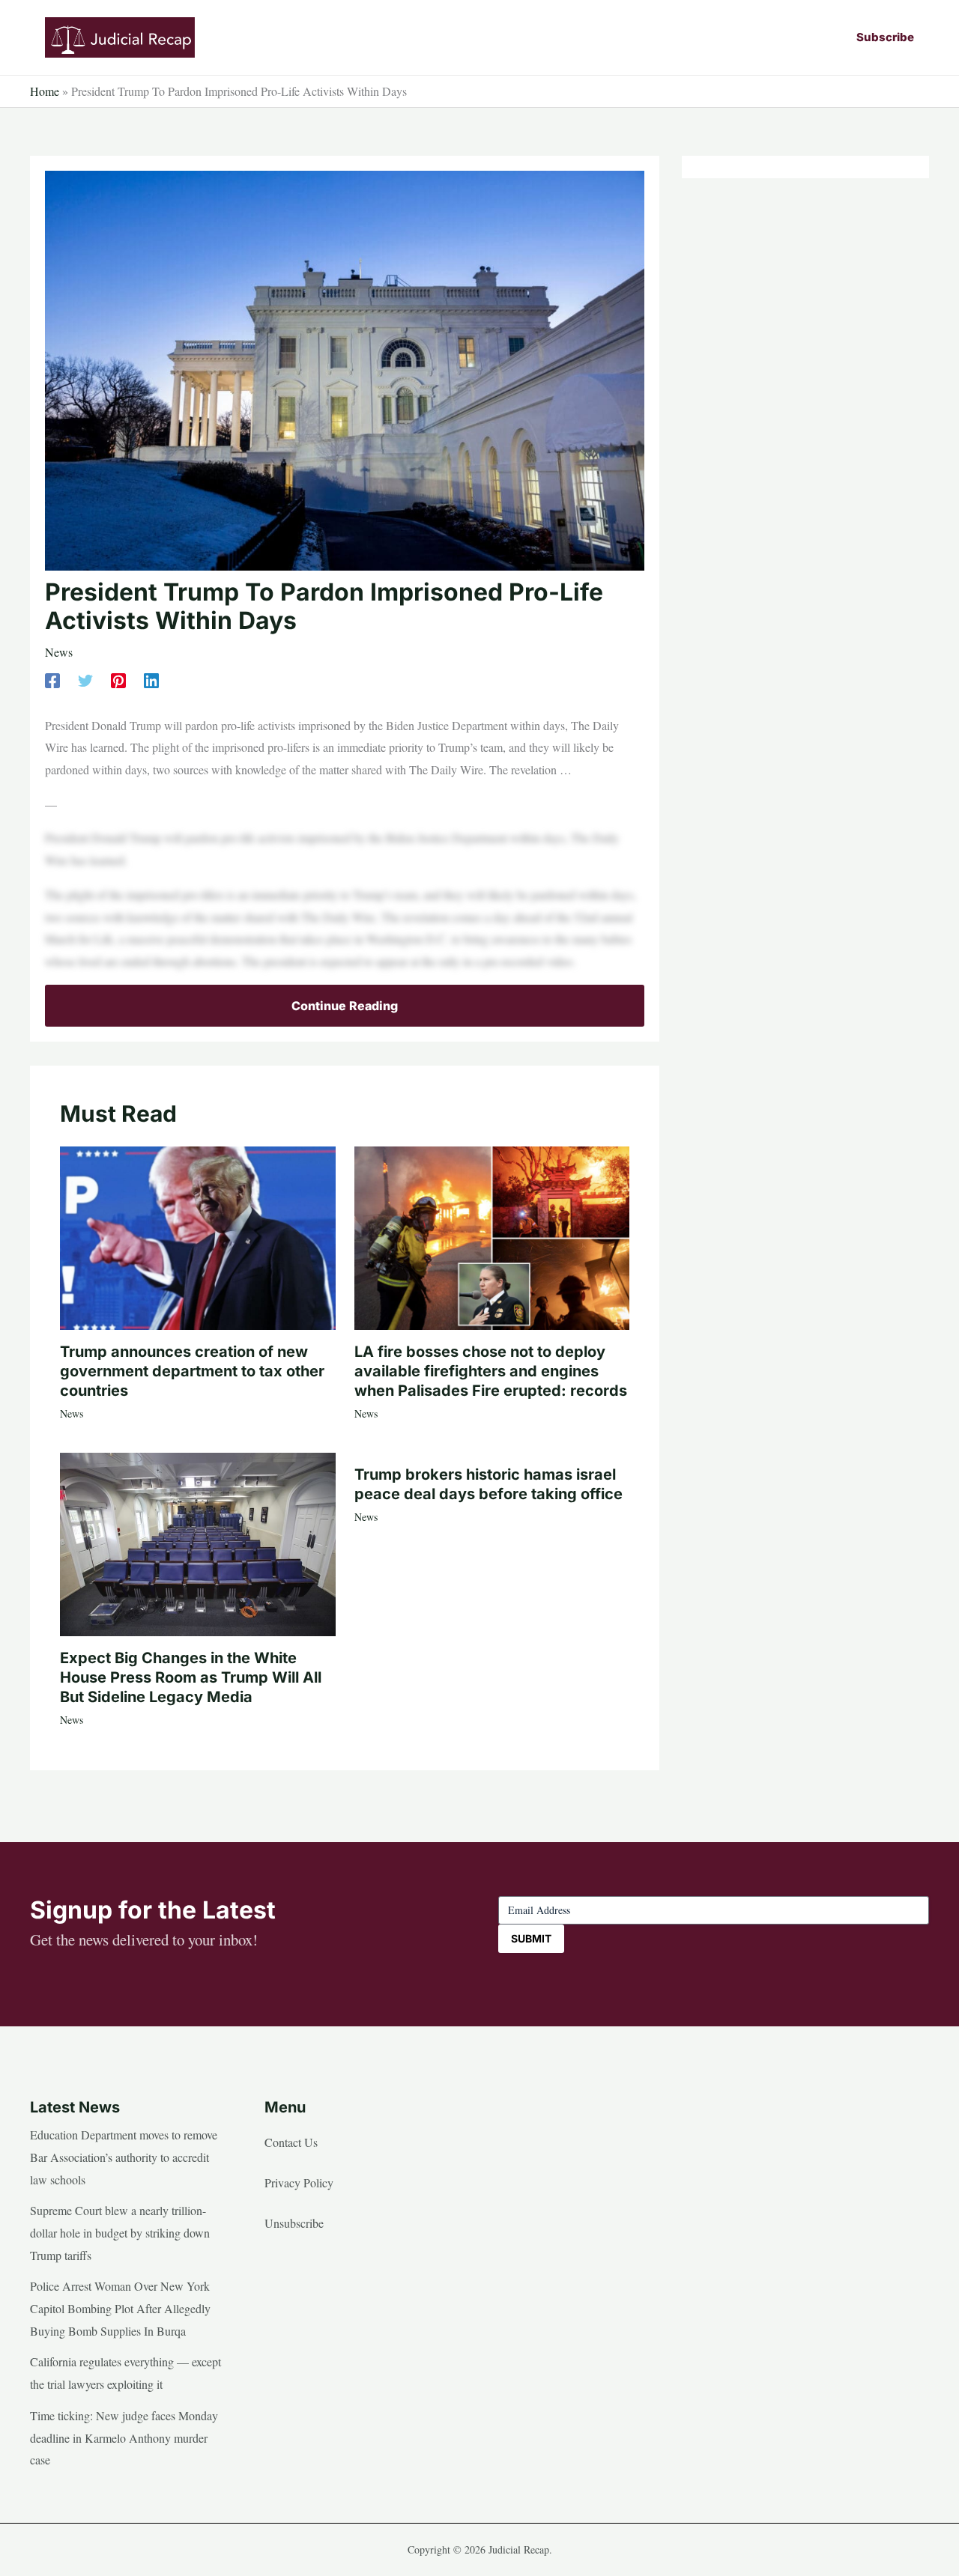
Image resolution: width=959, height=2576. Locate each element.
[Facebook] (52, 680)
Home (45, 91)
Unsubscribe (294, 2223)
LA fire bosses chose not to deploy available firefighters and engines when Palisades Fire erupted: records (491, 1371)
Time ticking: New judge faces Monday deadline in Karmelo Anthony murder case (124, 2437)
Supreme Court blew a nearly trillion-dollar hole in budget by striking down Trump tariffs (120, 2232)
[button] (885, 37)
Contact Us (291, 2142)
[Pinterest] (118, 680)
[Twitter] (85, 680)
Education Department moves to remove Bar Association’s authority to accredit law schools (124, 2157)
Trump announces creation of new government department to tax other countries (192, 1371)
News (59, 652)
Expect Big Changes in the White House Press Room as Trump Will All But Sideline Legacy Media (191, 1677)
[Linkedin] (151, 680)
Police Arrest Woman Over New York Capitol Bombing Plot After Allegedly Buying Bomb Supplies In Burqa (120, 2308)
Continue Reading (345, 1006)
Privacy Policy (299, 2182)
